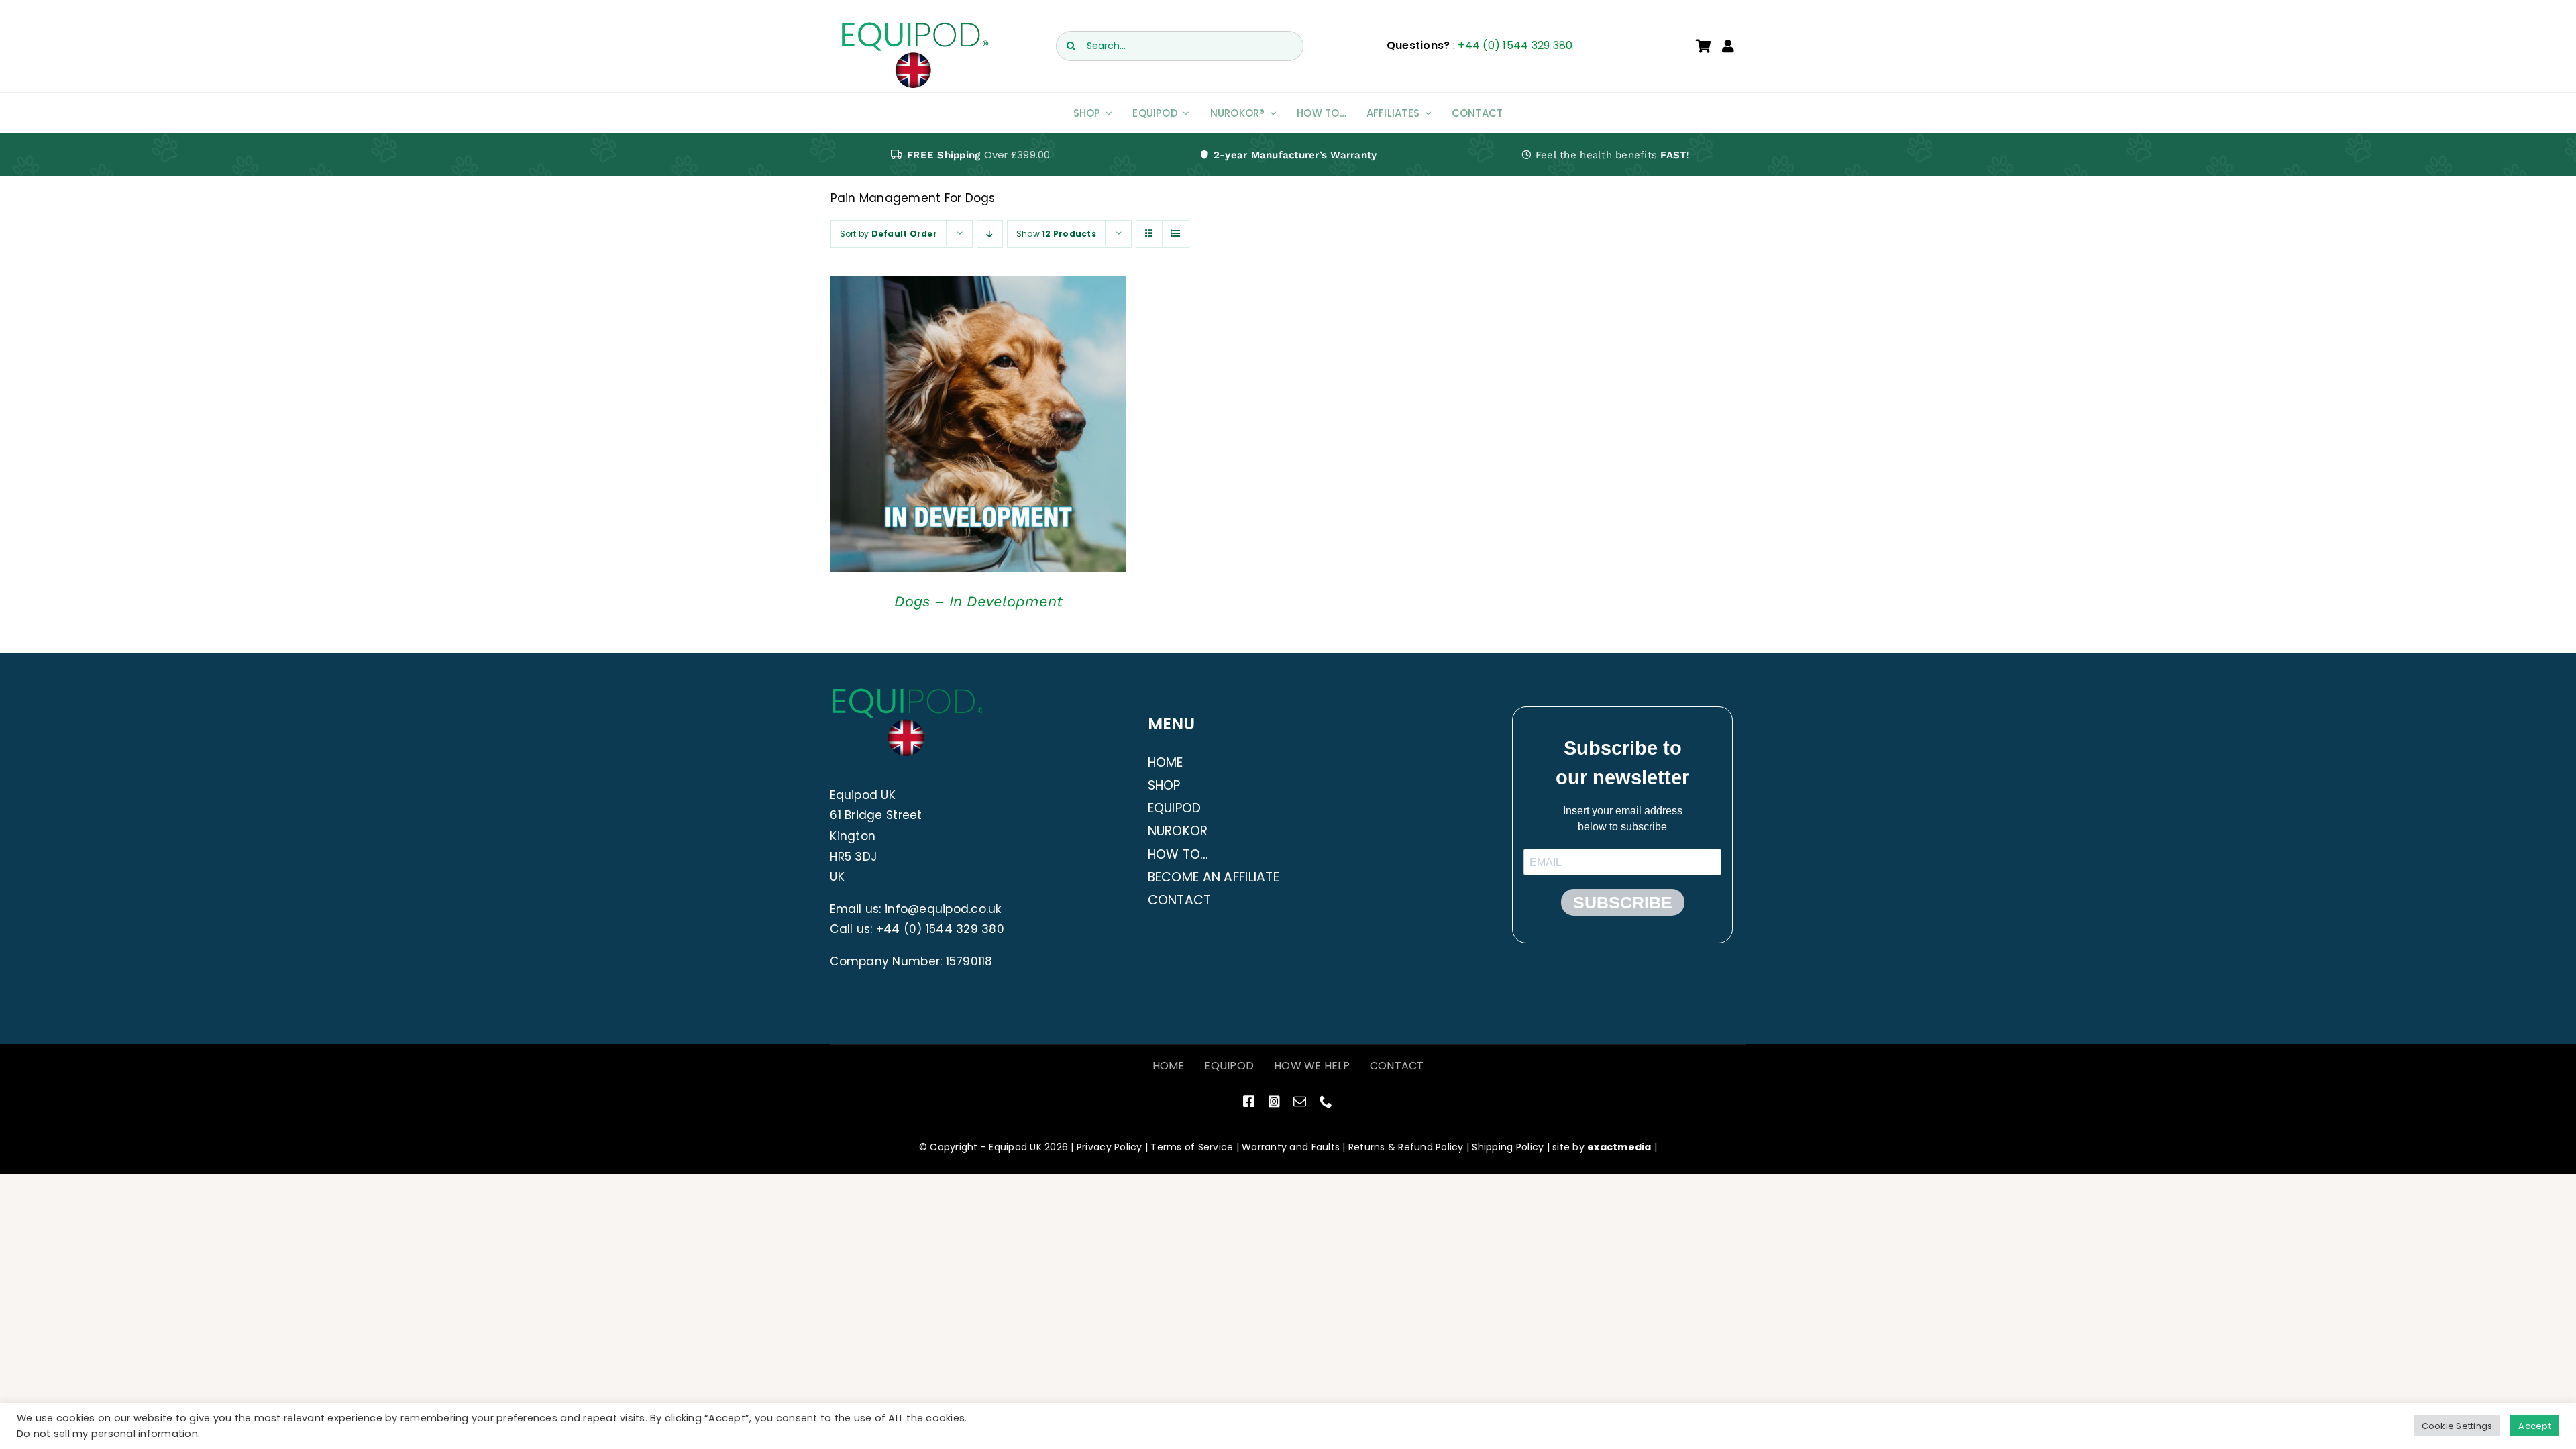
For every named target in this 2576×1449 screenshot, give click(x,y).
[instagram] (1274, 1101)
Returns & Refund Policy (1406, 1147)
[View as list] (1176, 234)
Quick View (978, 427)
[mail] (1300, 1101)
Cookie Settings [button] (2457, 1426)
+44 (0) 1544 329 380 (1515, 45)
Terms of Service (1192, 1147)
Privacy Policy (1110, 1147)
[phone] (1326, 1101)
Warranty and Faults (1291, 1147)
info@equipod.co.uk (943, 909)
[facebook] (1249, 1101)
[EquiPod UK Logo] (914, 25)
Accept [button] (2535, 1426)
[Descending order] (990, 234)
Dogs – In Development (978, 601)
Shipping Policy (1508, 1147)
